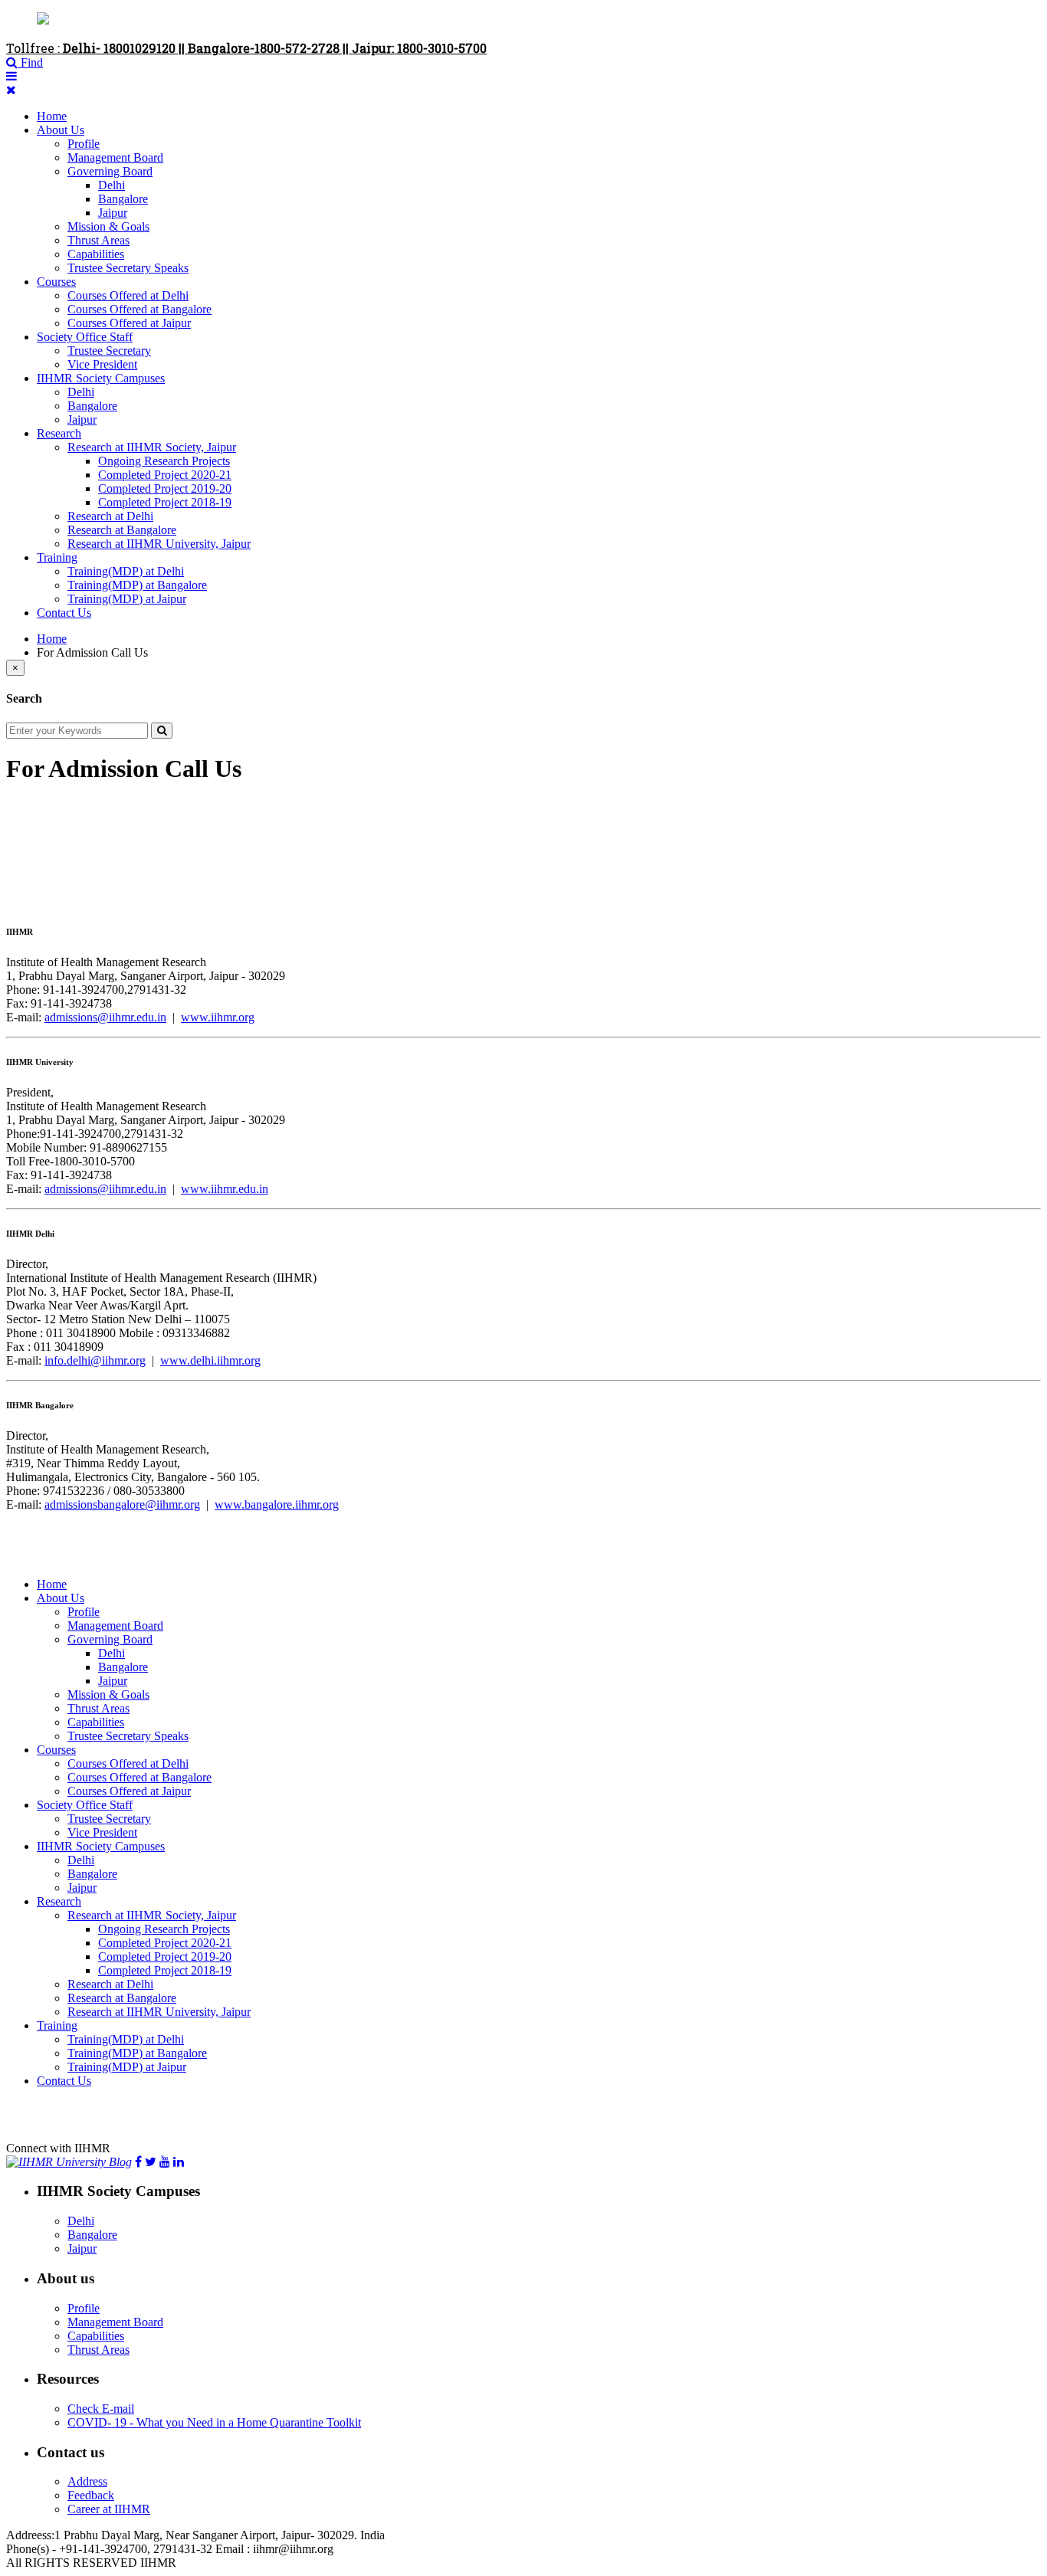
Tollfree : (246, 48)
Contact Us (64, 613)
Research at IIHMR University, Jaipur (159, 544)
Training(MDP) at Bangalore (137, 585)
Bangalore (123, 199)
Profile (84, 144)
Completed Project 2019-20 (165, 488)
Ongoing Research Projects (164, 461)
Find (30, 62)
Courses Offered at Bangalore (139, 309)
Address (87, 2481)
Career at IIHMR (109, 2509)
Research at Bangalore (122, 530)
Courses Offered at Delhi (128, 295)
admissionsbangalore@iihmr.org (122, 1504)
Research (59, 433)
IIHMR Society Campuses (101, 378)
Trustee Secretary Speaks (128, 268)
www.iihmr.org (218, 1017)
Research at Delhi (110, 516)
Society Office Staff (85, 337)
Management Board (115, 157)
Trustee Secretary (109, 351)
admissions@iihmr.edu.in (105, 1017)
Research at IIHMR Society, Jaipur (152, 447)
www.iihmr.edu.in (225, 1189)
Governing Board (110, 171)
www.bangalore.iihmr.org (277, 1504)
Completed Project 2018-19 (165, 502)
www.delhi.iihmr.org (210, 1360)
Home (52, 116)
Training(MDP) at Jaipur (127, 599)
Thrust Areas (98, 240)
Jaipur (113, 213)
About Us (61, 130)
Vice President (102, 364)
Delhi (112, 185)
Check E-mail (101, 2409)
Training (57, 557)
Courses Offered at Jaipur (129, 323)
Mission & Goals (108, 226)
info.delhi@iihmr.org (95, 1360)
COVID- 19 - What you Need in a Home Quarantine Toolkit (214, 2422)
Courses (56, 282)
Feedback (91, 2495)
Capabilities (96, 254)
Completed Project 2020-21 (165, 475)
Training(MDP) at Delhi (126, 571)
